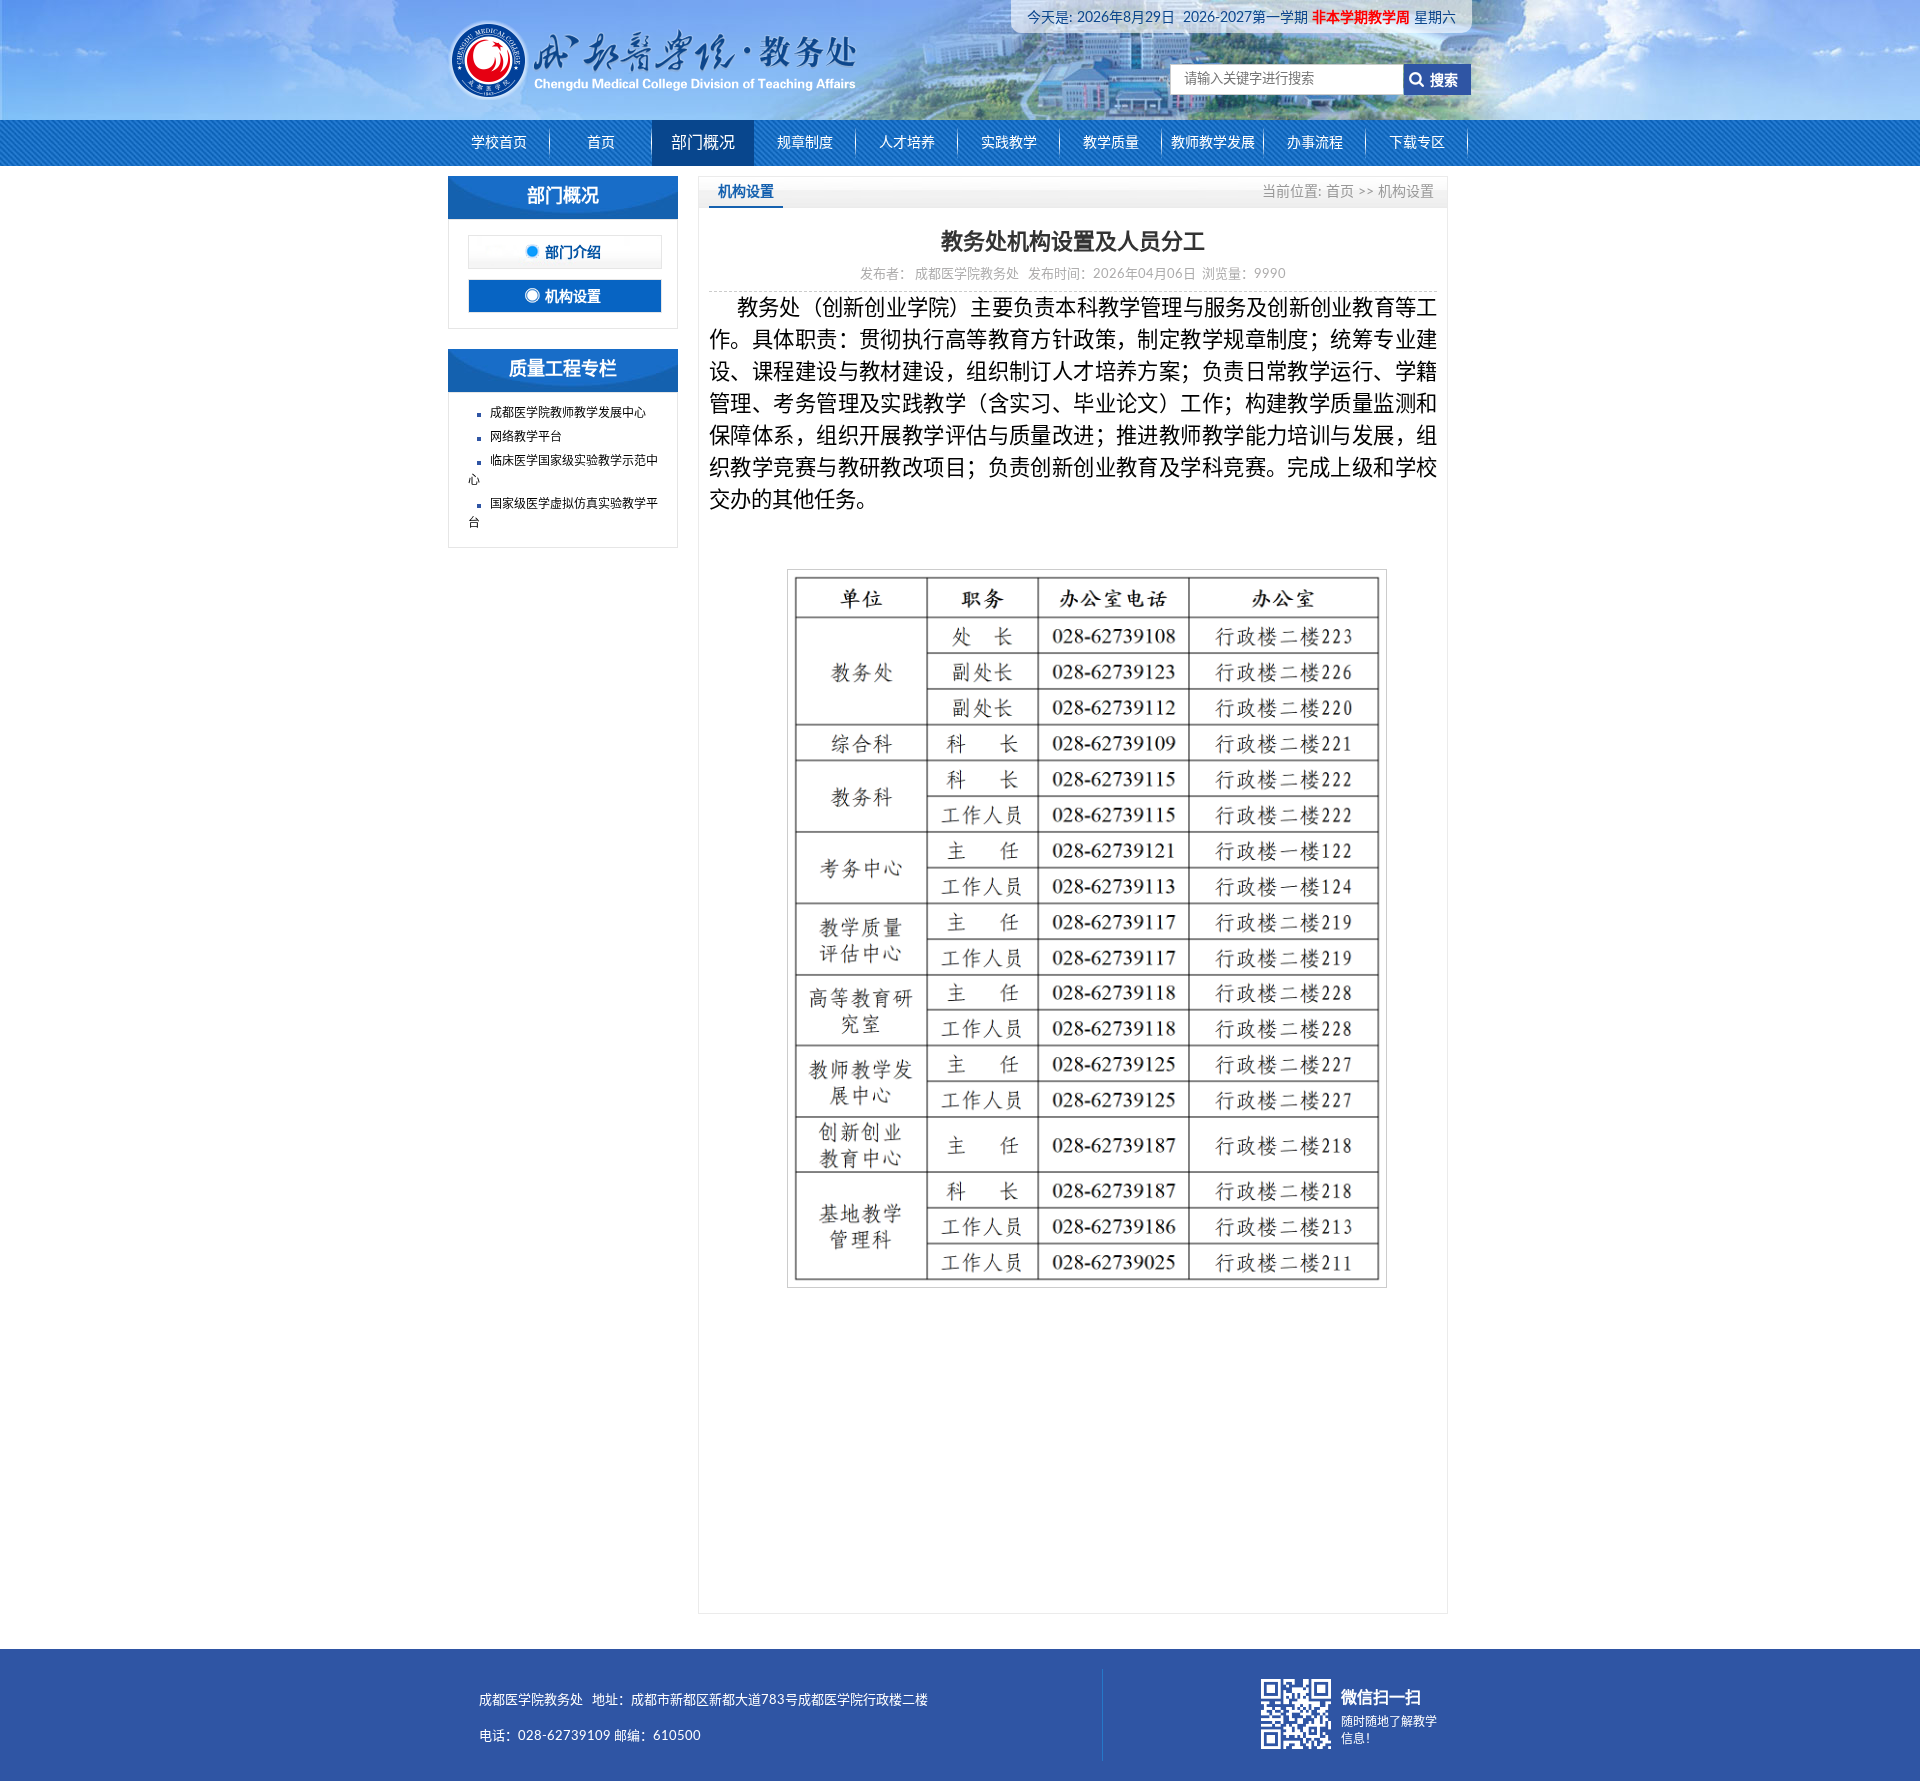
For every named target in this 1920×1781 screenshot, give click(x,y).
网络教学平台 (526, 437)
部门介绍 (573, 253)
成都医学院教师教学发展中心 (568, 413)
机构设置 (573, 297)
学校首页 (499, 143)
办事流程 (1315, 143)
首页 (601, 143)
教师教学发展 (1213, 143)
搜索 (1438, 81)
